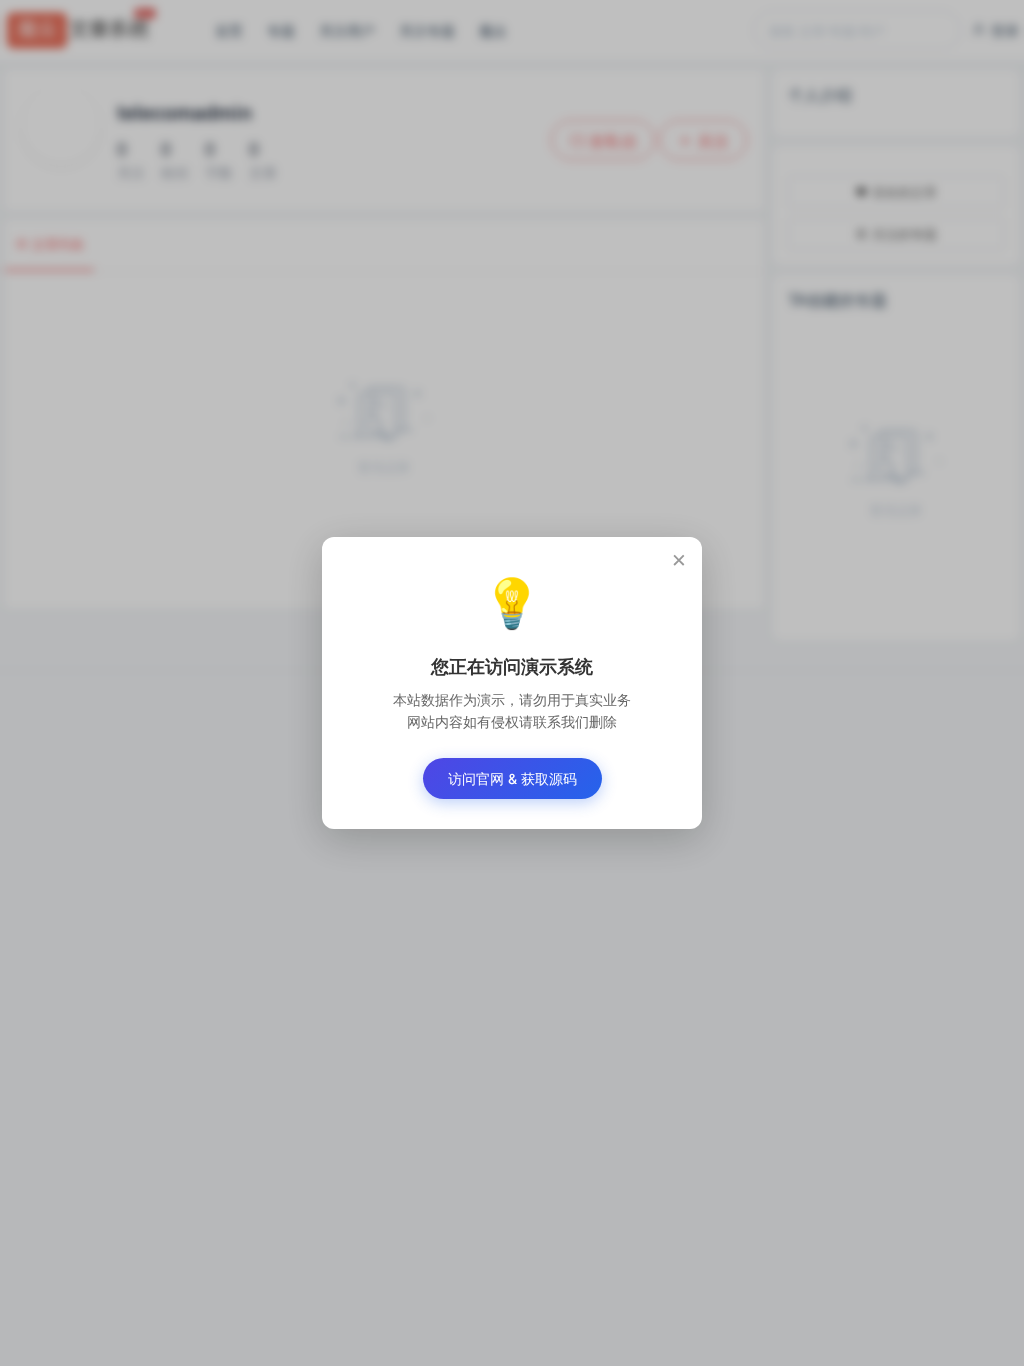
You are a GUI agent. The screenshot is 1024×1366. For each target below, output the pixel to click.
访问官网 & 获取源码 (512, 778)
